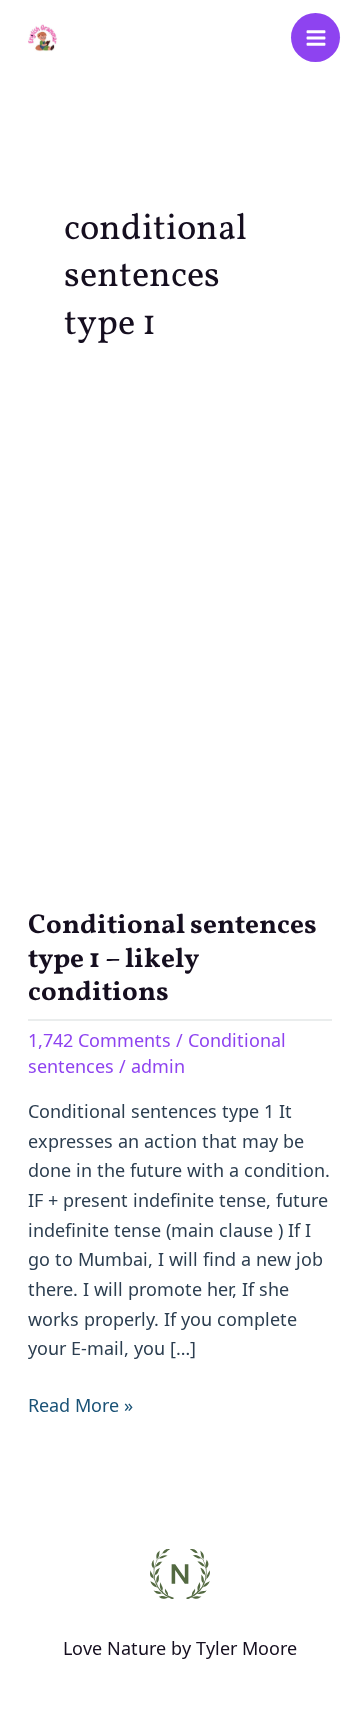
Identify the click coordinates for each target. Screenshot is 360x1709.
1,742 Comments (99, 1040)
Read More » (80, 1404)
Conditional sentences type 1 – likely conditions (172, 959)
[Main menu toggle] (315, 37)
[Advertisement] (180, 624)
